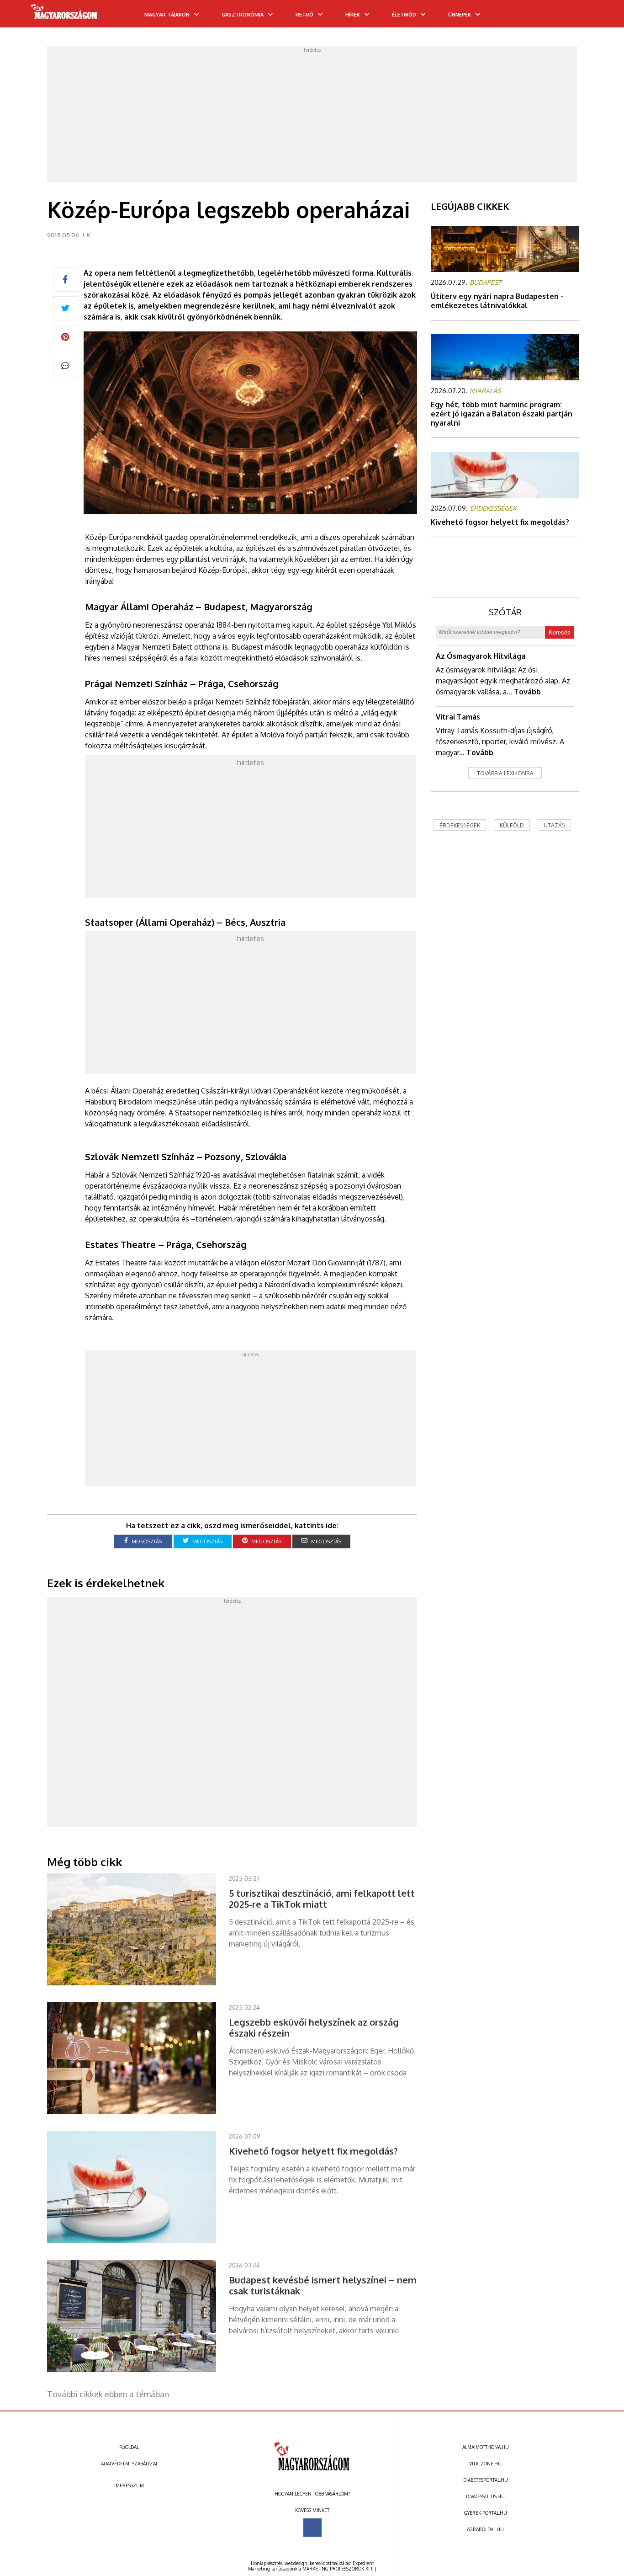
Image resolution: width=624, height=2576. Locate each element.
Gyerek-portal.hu (486, 2513)
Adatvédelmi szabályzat (129, 2464)
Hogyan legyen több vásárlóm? (312, 2494)
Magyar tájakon (167, 15)
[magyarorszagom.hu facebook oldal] (312, 2528)
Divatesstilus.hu (485, 2496)
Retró (304, 15)
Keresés (560, 632)
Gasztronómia (243, 15)
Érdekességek (460, 825)
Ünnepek (460, 15)
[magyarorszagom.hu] (65, 15)
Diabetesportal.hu (486, 2480)
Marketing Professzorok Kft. (338, 2569)
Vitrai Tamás (458, 717)
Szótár (505, 612)
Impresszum (129, 2485)
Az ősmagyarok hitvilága (481, 656)
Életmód (404, 15)
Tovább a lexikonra (505, 773)
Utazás (554, 825)
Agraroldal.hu (485, 2529)
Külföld (512, 825)
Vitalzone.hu (485, 2464)
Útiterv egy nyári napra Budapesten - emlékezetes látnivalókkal (497, 301)
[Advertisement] (312, 117)
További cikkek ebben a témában (108, 2394)
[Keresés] (599, 17)
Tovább (527, 692)
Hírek (353, 15)
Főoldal (129, 2447)
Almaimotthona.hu (486, 2447)
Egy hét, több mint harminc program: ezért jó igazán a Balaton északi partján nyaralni (502, 414)
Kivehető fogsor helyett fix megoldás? (500, 522)
